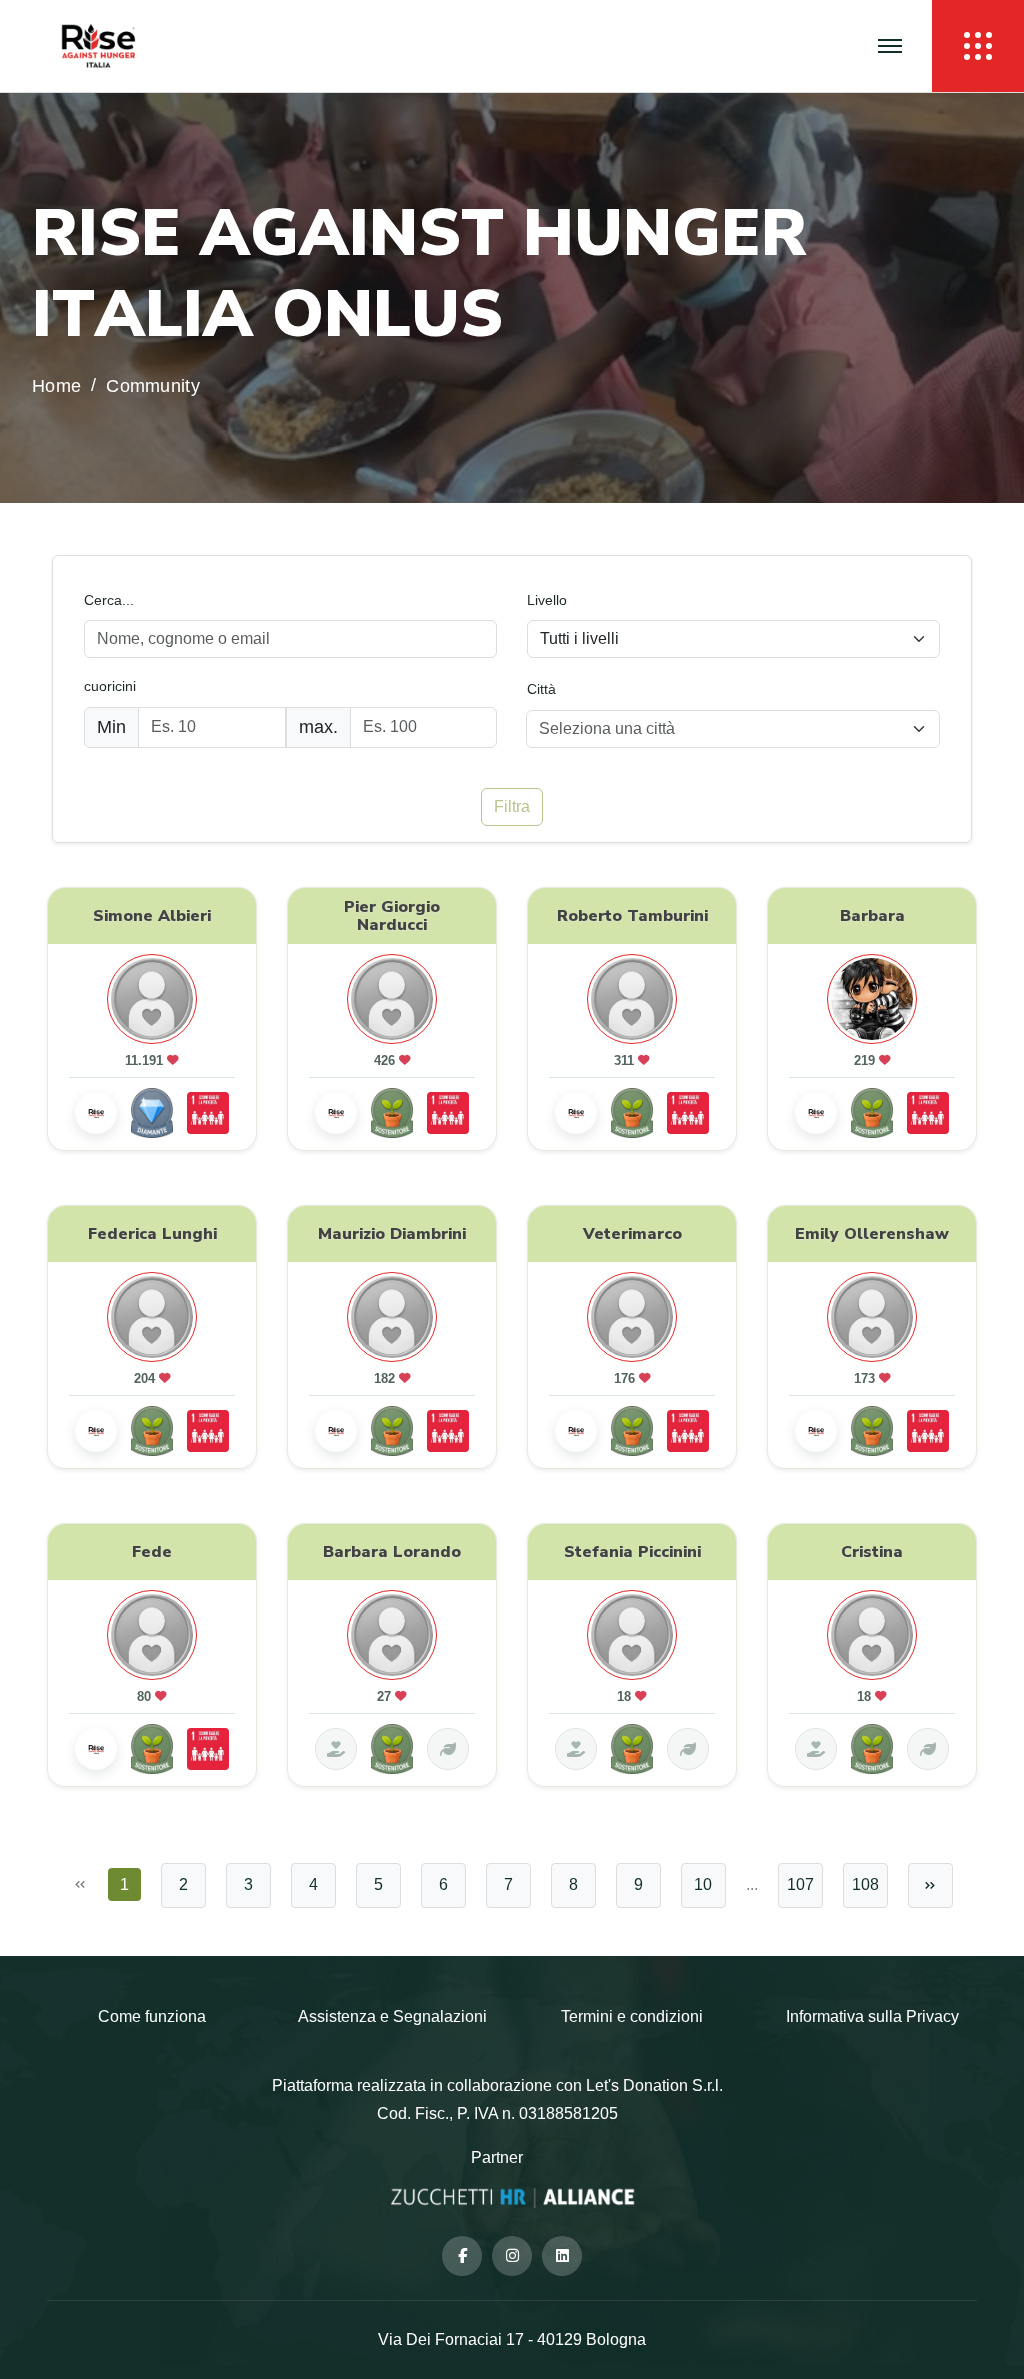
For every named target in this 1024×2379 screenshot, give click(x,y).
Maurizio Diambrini (392, 1233)
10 (703, 1884)
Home (56, 386)
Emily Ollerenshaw (872, 1233)
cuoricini (110, 686)
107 (800, 1884)
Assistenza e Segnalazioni (392, 2016)
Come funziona (152, 2016)
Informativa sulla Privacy (872, 2016)
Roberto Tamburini (632, 915)
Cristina (872, 1552)
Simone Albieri (152, 915)
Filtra (512, 806)
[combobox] (733, 729)
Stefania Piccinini (632, 1552)
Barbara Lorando (392, 1552)
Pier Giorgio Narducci (392, 915)
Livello (547, 600)
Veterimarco (632, 1233)
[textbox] (721, 729)
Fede (152, 1552)
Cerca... (109, 600)
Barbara (872, 915)
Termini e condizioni (632, 2016)
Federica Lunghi (152, 1233)
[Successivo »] (930, 1885)
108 (865, 1884)
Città (541, 689)
